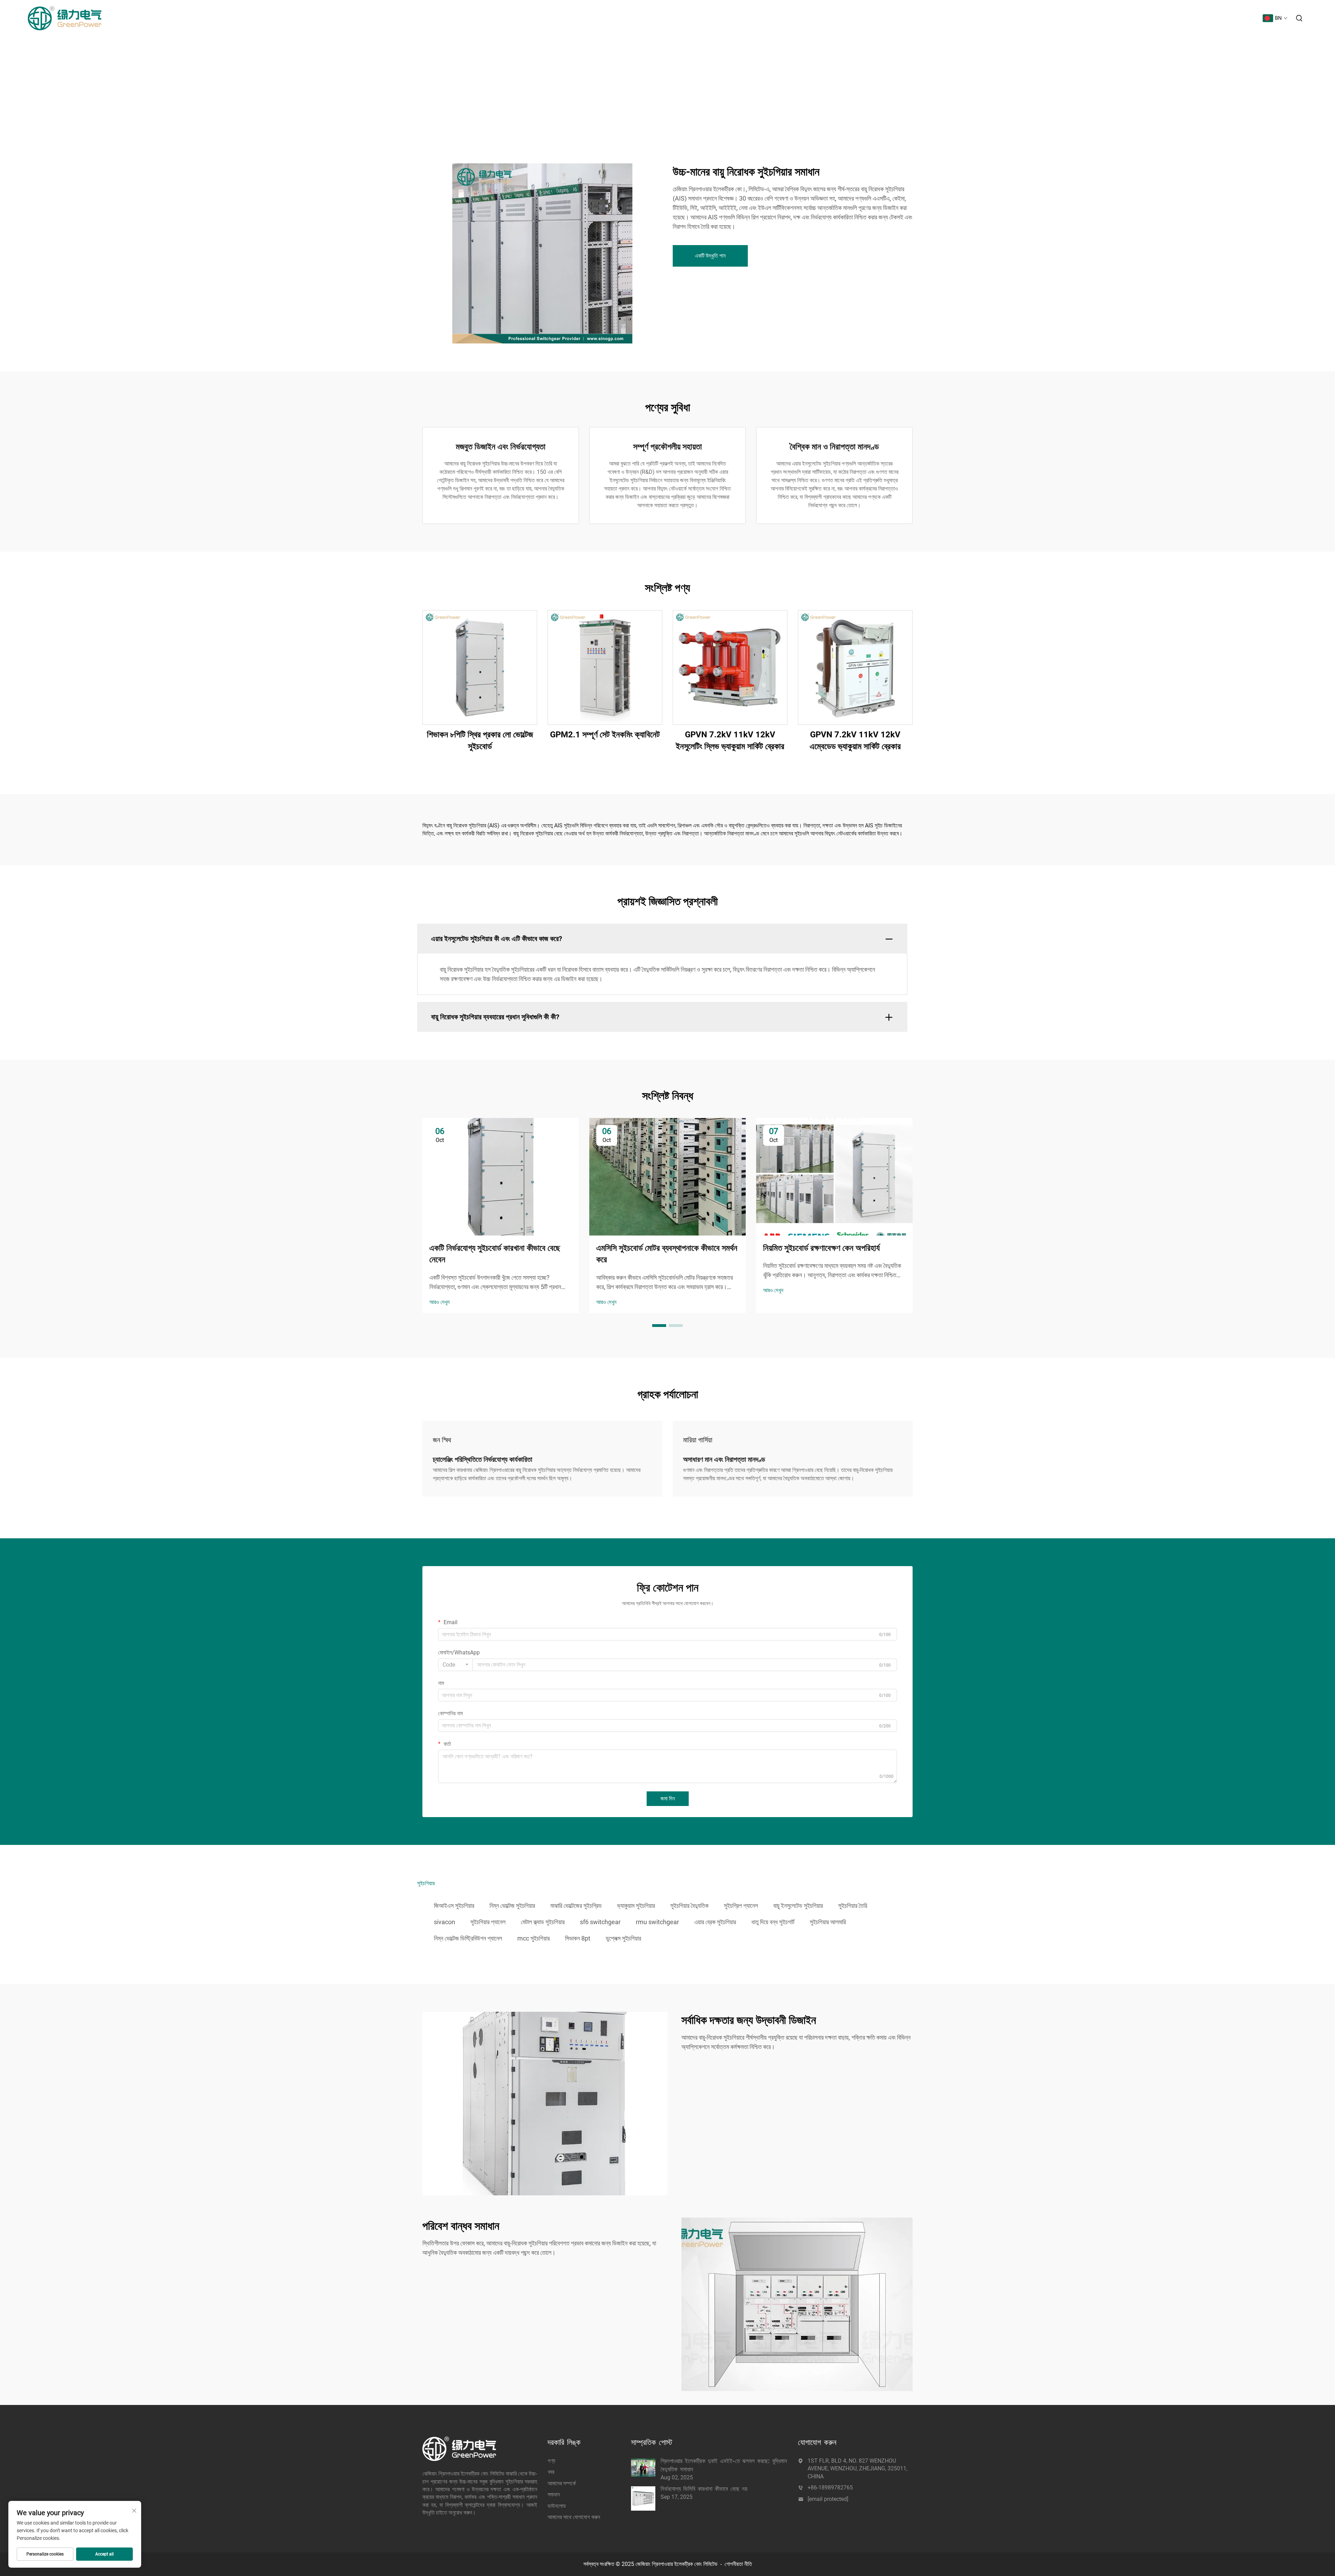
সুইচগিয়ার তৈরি (853, 1906)
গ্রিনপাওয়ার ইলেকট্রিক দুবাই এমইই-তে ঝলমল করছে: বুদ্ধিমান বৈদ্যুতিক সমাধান (724, 2465)
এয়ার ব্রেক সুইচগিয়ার (715, 1922)
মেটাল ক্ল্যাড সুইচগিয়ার (543, 1922)
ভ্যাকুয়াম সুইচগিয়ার (636, 1906)
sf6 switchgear (600, 1922)
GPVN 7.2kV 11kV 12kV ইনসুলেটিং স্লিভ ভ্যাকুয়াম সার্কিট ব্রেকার (730, 740)
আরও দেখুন (439, 1302)
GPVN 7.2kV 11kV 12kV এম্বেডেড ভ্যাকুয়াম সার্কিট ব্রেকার (855, 740)
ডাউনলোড (1189, 18)
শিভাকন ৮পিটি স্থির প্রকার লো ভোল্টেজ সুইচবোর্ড (480, 740)
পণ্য (1098, 18)
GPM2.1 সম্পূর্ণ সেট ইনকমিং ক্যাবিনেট (605, 735)
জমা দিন (668, 1799)
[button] (659, 1326)
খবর (1114, 18)
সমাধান (1166, 18)
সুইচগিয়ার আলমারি (828, 1922)
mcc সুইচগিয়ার (533, 1938)
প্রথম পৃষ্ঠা (1078, 18)
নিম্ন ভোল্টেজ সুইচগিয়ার (512, 1906)
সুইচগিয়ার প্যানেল (488, 1922)
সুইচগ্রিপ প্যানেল (741, 1906)
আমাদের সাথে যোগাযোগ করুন (1231, 18)
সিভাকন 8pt (578, 1938)
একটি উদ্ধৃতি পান (710, 256)
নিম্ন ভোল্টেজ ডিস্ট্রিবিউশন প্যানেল (468, 1938)
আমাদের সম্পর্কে (1139, 18)
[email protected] (828, 2499)
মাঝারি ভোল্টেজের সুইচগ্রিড (576, 1906)
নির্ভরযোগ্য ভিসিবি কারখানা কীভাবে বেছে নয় (704, 2489)
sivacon (444, 1922)
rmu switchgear (657, 1922)
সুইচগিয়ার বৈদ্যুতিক (689, 1906)
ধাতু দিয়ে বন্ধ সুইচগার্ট (773, 1922)
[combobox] (455, 1665)
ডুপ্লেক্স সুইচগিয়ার (623, 1938)
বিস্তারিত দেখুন (480, 667)
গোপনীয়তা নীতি (738, 2564)
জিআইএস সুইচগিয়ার (454, 1906)
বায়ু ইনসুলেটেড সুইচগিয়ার (798, 1906)
